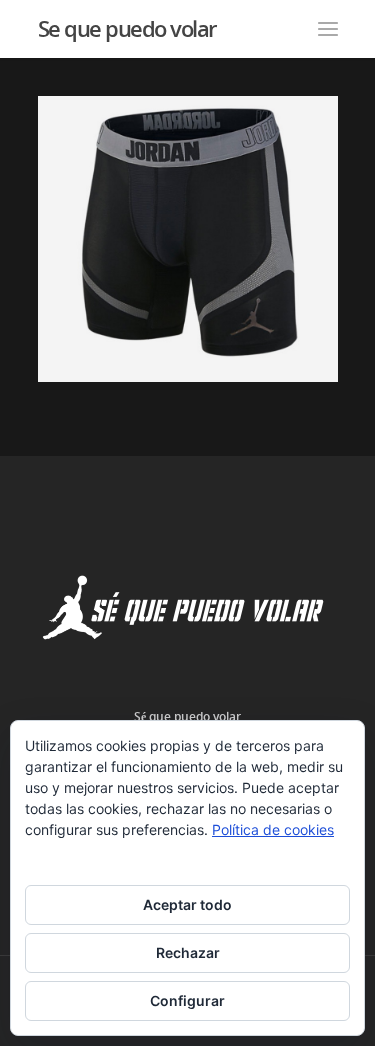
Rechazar (188, 952)
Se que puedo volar (127, 28)
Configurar (187, 1000)
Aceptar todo (187, 904)
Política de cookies (273, 829)
